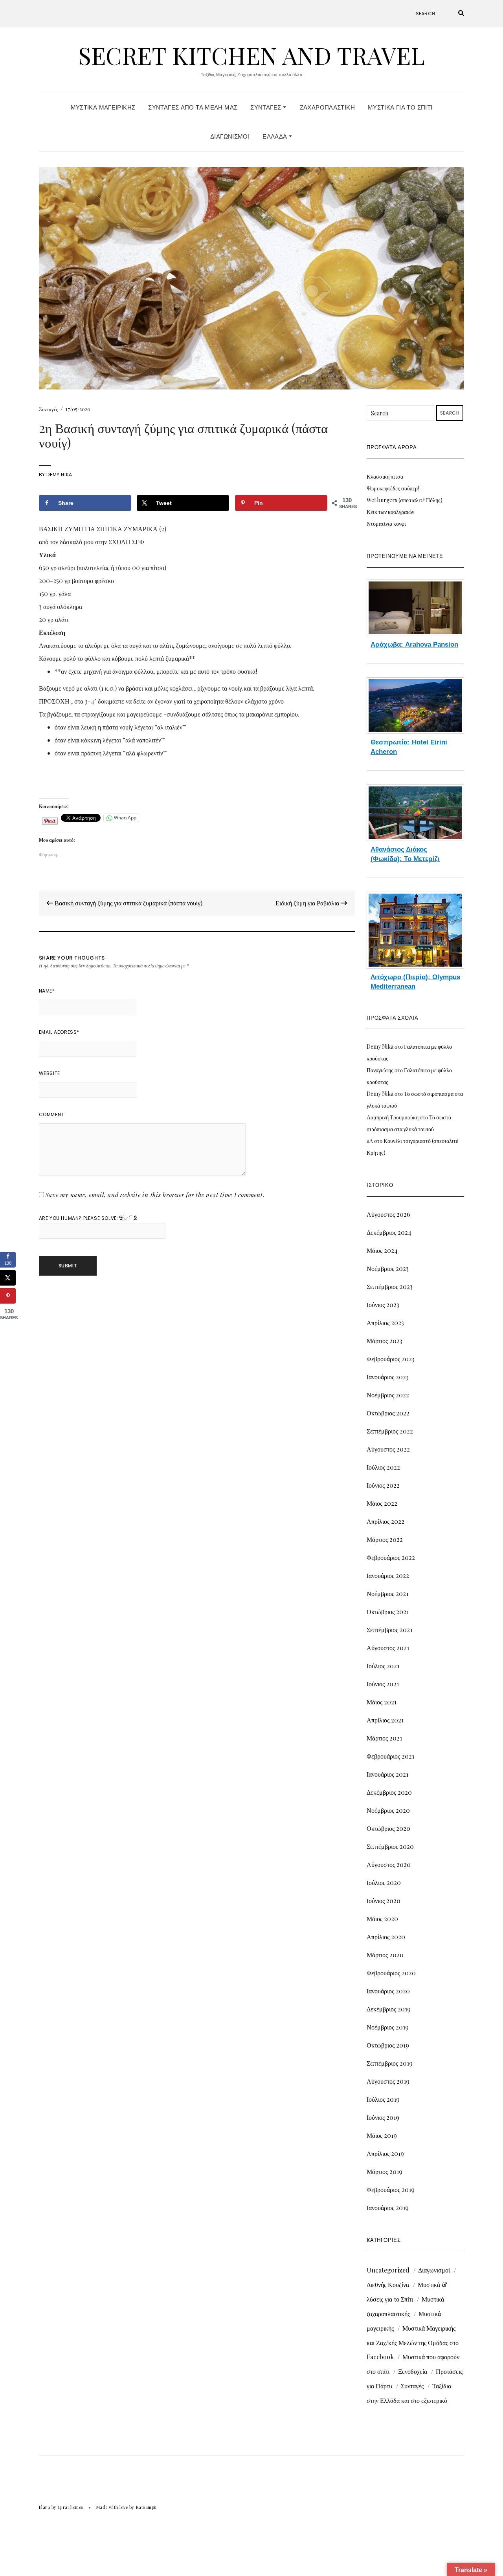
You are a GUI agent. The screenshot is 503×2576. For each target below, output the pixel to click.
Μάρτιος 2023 (385, 1341)
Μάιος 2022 (382, 1503)
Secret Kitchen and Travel (251, 55)
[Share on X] (8, 1278)
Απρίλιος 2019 (385, 2153)
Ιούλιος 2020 (384, 1882)
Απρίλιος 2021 (385, 1720)
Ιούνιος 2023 (383, 1304)
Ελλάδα (276, 136)
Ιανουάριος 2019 (388, 2208)
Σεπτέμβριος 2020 (390, 1846)
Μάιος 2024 (382, 1250)
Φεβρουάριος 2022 (391, 1557)
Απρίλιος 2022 (386, 1521)
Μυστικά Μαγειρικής (103, 107)
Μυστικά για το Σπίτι (400, 107)
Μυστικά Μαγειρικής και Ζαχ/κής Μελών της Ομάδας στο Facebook (413, 2342)
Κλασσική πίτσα (385, 476)
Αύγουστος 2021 (388, 1648)
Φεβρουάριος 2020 (391, 1973)
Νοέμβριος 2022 (388, 1395)
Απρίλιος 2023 (385, 1323)
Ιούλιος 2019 (383, 2099)
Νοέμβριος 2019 (388, 2027)
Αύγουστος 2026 (388, 1214)
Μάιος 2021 (382, 1702)
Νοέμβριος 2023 (388, 1268)
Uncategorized (388, 2270)
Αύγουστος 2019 (388, 2081)
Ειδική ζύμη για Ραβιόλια (308, 903)
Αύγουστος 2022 (388, 1449)
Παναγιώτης (380, 1070)
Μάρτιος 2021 (384, 1738)
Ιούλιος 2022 (383, 1467)
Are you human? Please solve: (79, 1218)
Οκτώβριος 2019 (388, 2045)
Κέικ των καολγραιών (390, 512)
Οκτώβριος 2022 (388, 1413)
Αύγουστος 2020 (389, 1864)
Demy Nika (59, 474)
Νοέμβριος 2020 (388, 1810)
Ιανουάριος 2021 (387, 1774)
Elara (45, 2507)
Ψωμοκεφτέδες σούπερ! (393, 488)
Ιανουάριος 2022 (388, 1575)
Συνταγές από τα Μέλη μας (193, 107)
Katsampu (146, 2507)
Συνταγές (266, 107)
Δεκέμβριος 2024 (389, 1232)
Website (50, 1073)
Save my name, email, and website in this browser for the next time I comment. (155, 1195)
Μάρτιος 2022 (385, 1539)
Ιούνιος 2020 (384, 1900)
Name (47, 991)
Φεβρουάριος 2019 (391, 2189)
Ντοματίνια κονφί (386, 524)
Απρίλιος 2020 (386, 1937)
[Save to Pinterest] (8, 1296)
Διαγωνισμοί (230, 136)
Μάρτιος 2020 (385, 1955)
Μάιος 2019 (382, 2135)
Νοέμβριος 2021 (387, 1593)
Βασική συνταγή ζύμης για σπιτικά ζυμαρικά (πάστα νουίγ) (128, 903)
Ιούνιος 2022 (383, 1485)
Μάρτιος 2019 (385, 2171)
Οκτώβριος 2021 (388, 1612)
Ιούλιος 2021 (383, 1666)
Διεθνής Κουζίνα (388, 2284)
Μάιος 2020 (382, 1919)
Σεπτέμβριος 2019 (390, 2063)
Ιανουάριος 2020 (388, 1991)
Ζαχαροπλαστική (327, 107)
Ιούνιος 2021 (383, 1684)
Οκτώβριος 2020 (388, 1828)
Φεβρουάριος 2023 (391, 1359)
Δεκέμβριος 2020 (389, 1792)
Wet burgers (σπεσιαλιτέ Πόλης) (405, 500)
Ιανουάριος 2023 (388, 1377)
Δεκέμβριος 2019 (389, 2009)
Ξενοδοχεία (413, 2371)
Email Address (59, 1032)
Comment (51, 1114)
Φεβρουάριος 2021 (390, 1756)
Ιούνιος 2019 (383, 2117)
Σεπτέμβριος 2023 (390, 1286)
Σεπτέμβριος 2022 (390, 1431)
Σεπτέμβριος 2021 (389, 1630)
